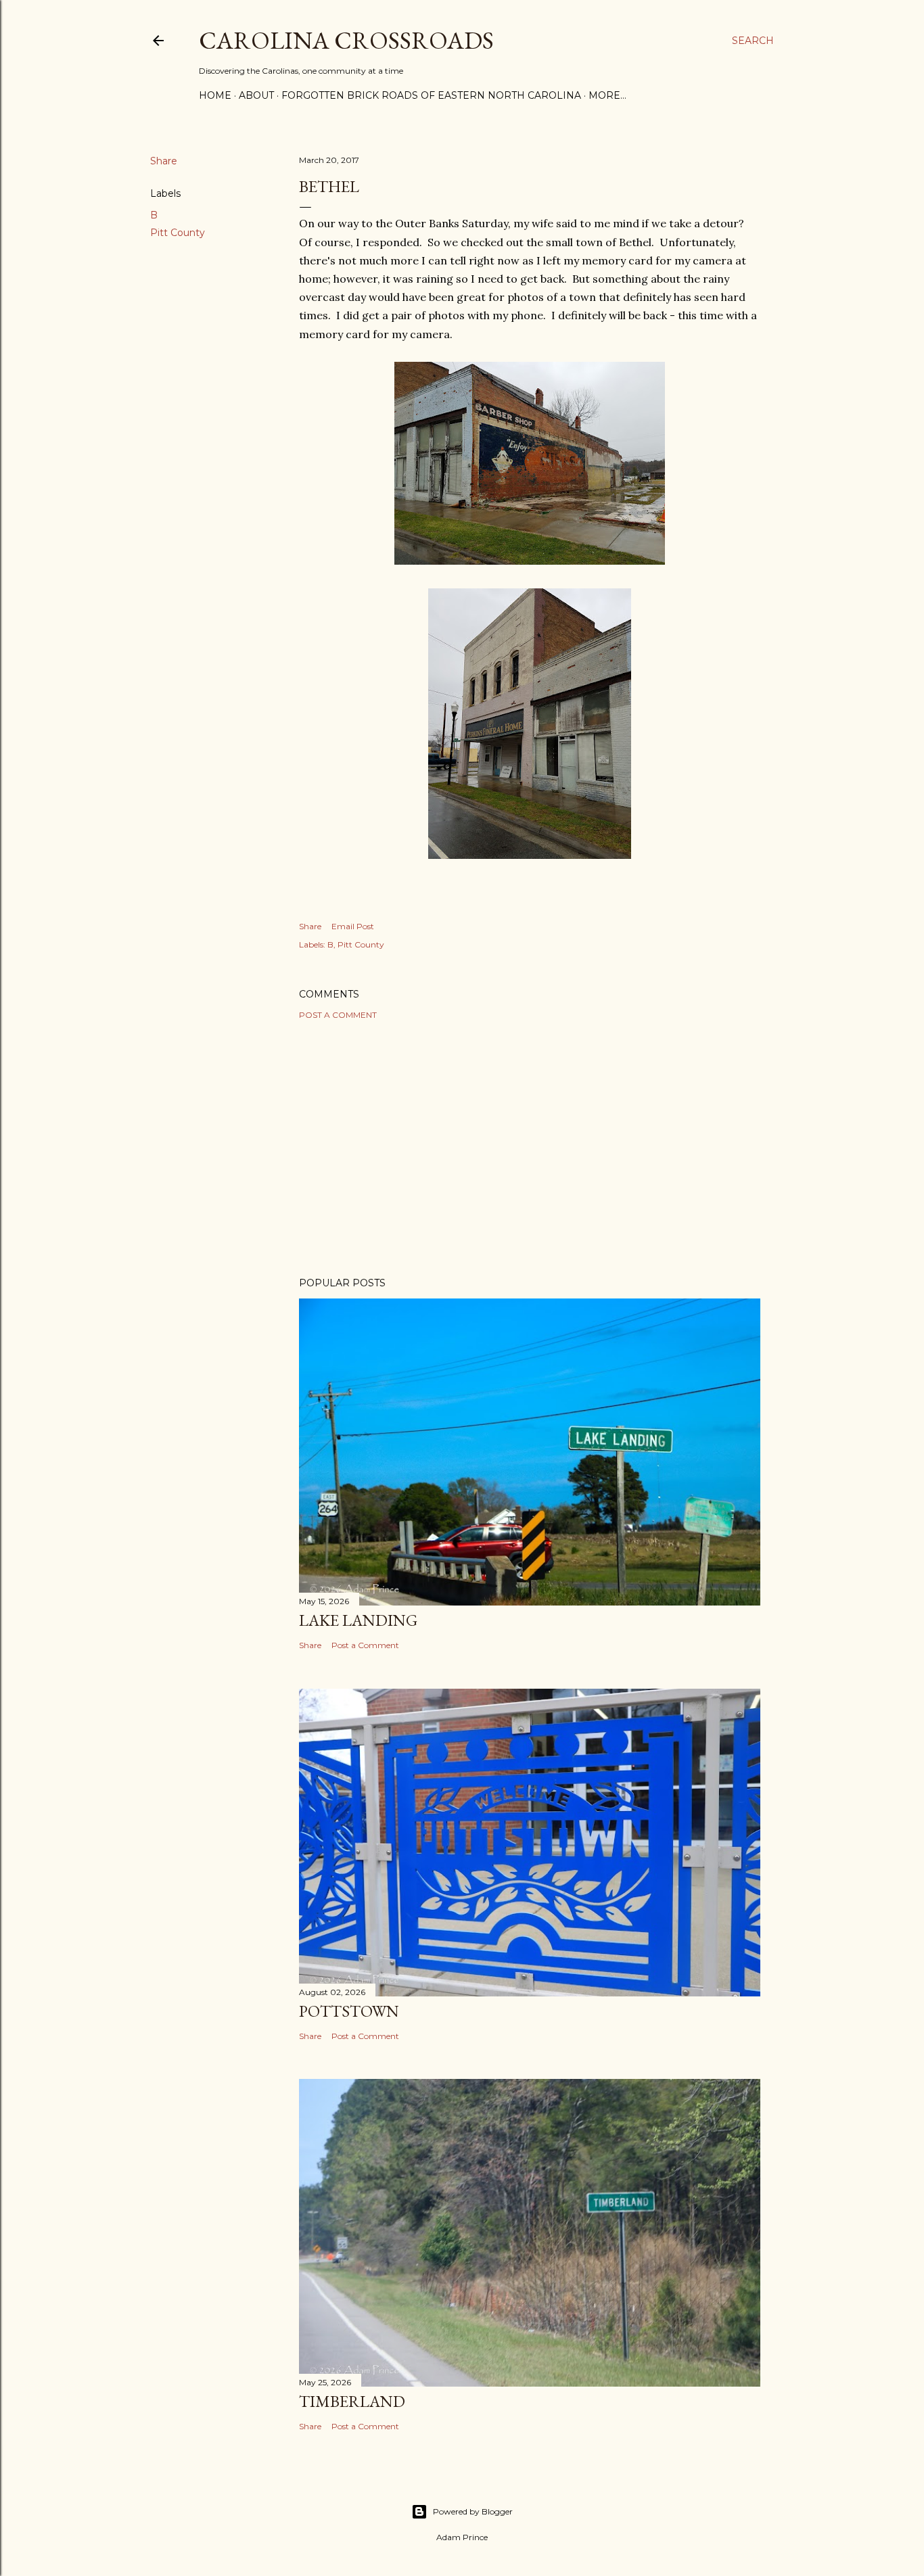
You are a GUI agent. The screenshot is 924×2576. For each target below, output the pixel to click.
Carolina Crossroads (346, 40)
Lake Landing (358, 1620)
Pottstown (349, 2011)
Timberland (352, 2401)
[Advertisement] (530, 1148)
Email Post (353, 926)
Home (215, 95)
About (256, 95)
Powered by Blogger (473, 2511)
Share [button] (164, 161)
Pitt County (178, 233)
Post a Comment (338, 1015)
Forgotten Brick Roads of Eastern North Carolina (431, 95)
